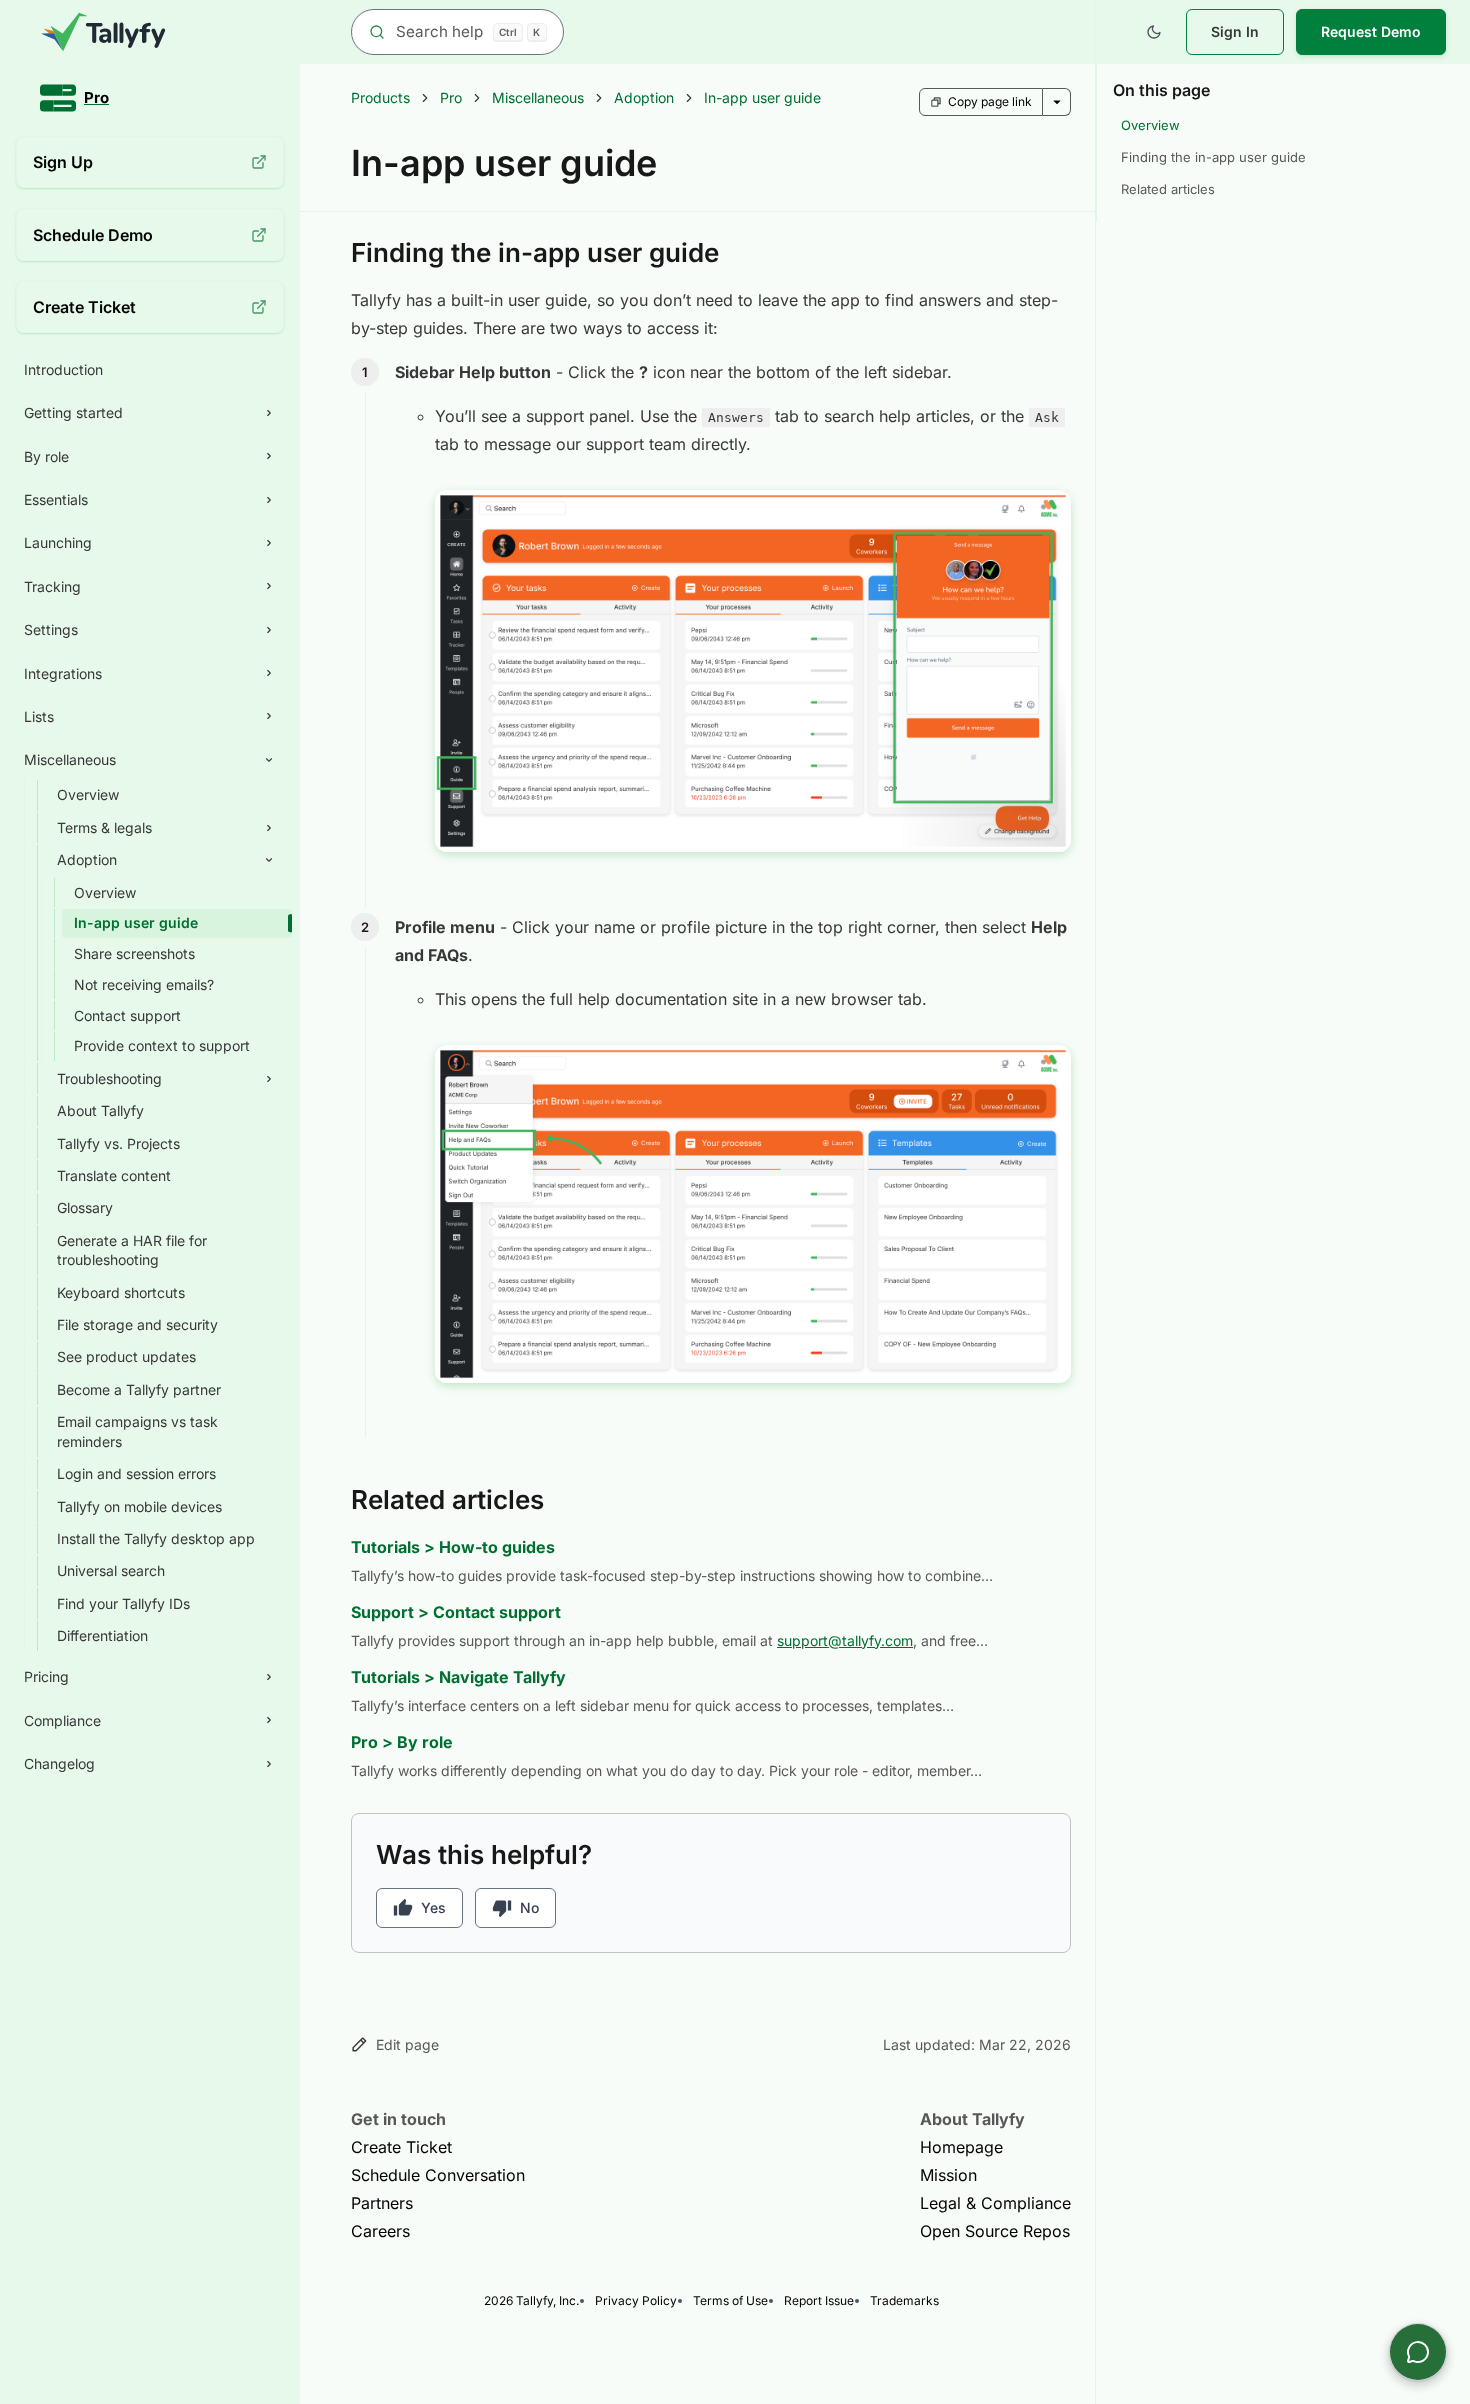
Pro (451, 97)
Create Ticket (401, 2147)
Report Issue (819, 2300)
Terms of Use (730, 2300)
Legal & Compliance (995, 2203)
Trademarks (904, 2300)
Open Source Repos (995, 2231)
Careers (380, 2231)
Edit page (407, 2044)
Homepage (961, 2147)
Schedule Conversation (438, 2175)
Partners (382, 2203)
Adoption (644, 97)
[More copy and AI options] (1057, 102)
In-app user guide (762, 97)
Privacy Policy (636, 2300)
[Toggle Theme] (1154, 32)
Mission (948, 2175)
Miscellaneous (538, 97)
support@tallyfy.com (845, 1640)
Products (380, 97)
